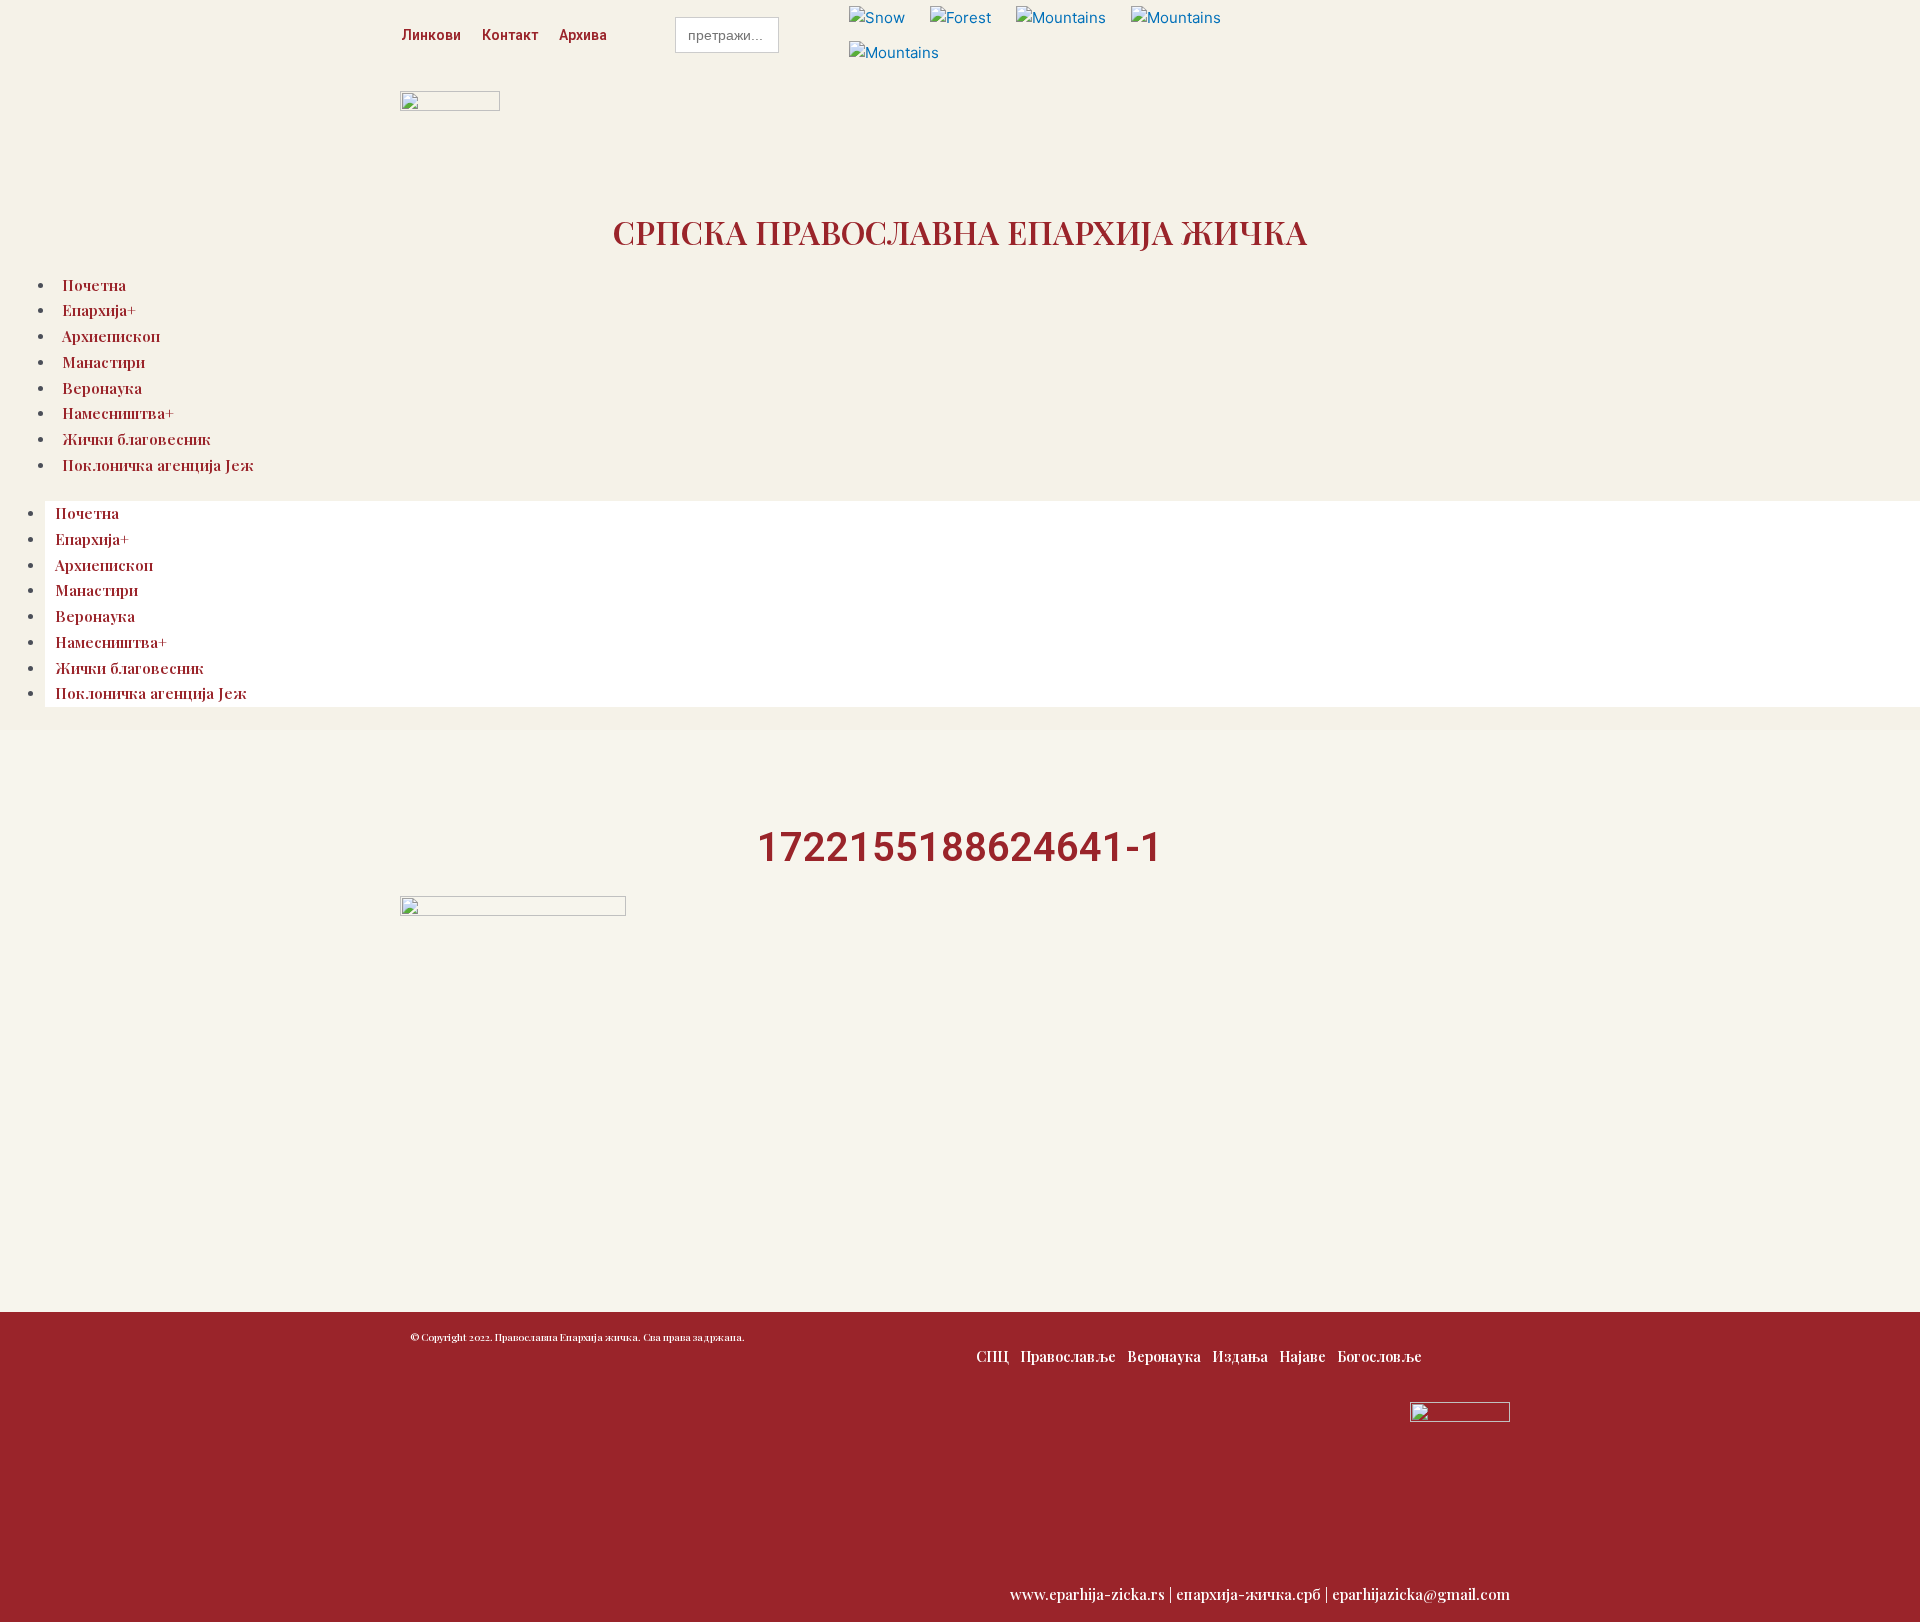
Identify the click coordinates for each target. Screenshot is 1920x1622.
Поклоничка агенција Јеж (158, 465)
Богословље (1379, 1356)
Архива (583, 35)
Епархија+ (92, 539)
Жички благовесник (129, 668)
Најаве (1302, 1356)
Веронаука (95, 616)
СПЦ (992, 1356)
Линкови (431, 35)
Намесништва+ (111, 642)
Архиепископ (104, 565)
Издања (1240, 1356)
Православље (1068, 1356)
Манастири (103, 362)
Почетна (87, 513)
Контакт (510, 35)
